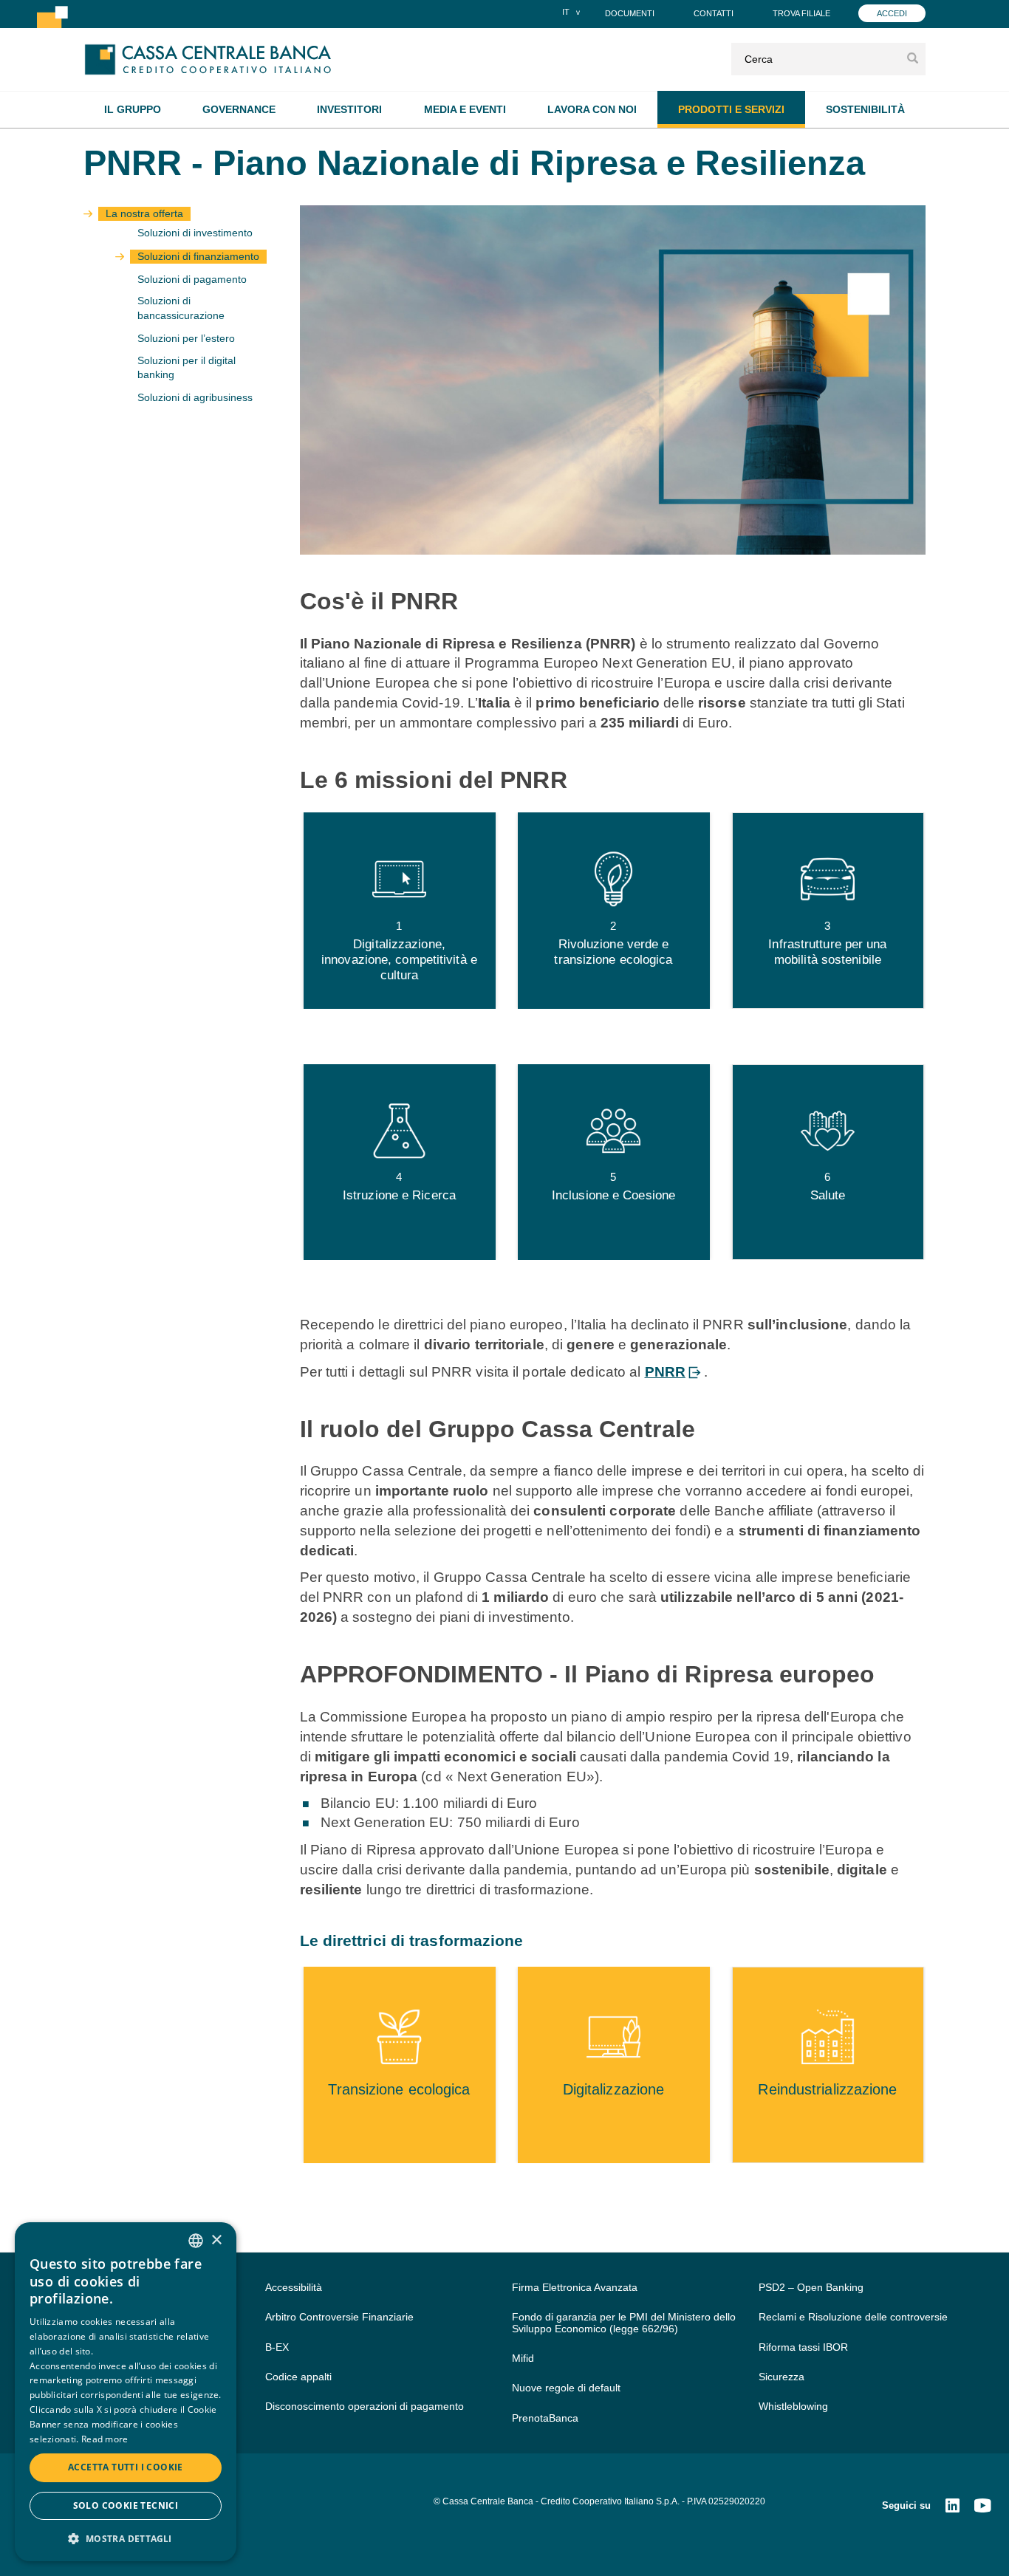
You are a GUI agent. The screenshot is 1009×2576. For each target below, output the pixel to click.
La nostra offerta (144, 214)
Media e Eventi (465, 109)
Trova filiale (801, 13)
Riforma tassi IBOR (803, 2347)
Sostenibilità (865, 109)
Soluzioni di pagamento (192, 280)
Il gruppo (133, 109)
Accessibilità (294, 2287)
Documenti (630, 13)
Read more (105, 2439)
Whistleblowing (793, 2406)
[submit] (913, 59)
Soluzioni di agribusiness (195, 398)
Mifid (523, 2358)
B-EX (277, 2347)
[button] (126, 2538)
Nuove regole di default (566, 2388)
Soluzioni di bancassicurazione (181, 308)
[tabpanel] (400, 910)
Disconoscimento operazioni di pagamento (365, 2406)
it (566, 12)
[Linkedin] (952, 2507)
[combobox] (196, 2241)
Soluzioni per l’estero (186, 339)
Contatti (714, 13)
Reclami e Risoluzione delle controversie (853, 2317)
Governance (239, 109)
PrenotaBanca (545, 2418)
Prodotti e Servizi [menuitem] (731, 109)
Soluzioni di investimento (195, 233)
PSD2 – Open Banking (811, 2287)
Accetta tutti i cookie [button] (126, 2467)
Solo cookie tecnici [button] (126, 2505)
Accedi (892, 13)
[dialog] (126, 2392)
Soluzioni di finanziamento (198, 257)
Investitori (349, 109)
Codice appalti (298, 2377)
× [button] (216, 2240)
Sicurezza (781, 2377)
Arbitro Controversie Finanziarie (339, 2317)
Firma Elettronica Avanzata (575, 2287)
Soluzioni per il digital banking (187, 368)
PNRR (665, 1372)
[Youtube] (982, 2507)
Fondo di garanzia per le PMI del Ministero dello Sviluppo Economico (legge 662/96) (624, 2322)
